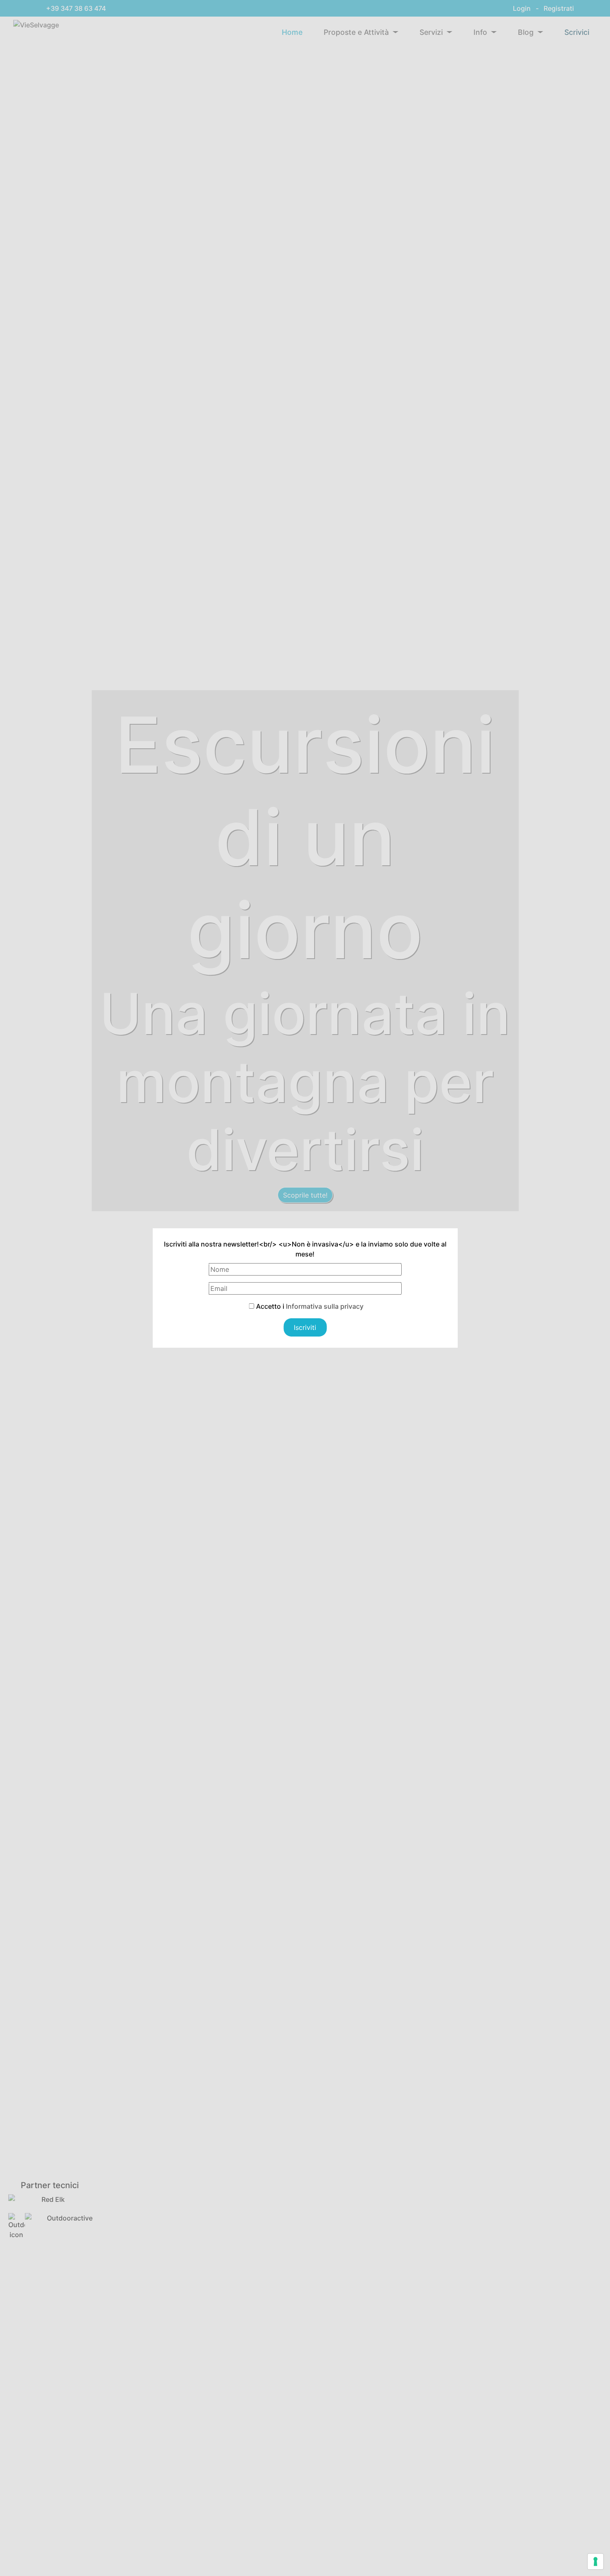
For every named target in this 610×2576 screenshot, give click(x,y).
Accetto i (309, 1306)
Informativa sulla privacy (325, 1306)
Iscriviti (305, 1327)
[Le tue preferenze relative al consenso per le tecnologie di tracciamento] (595, 2561)
